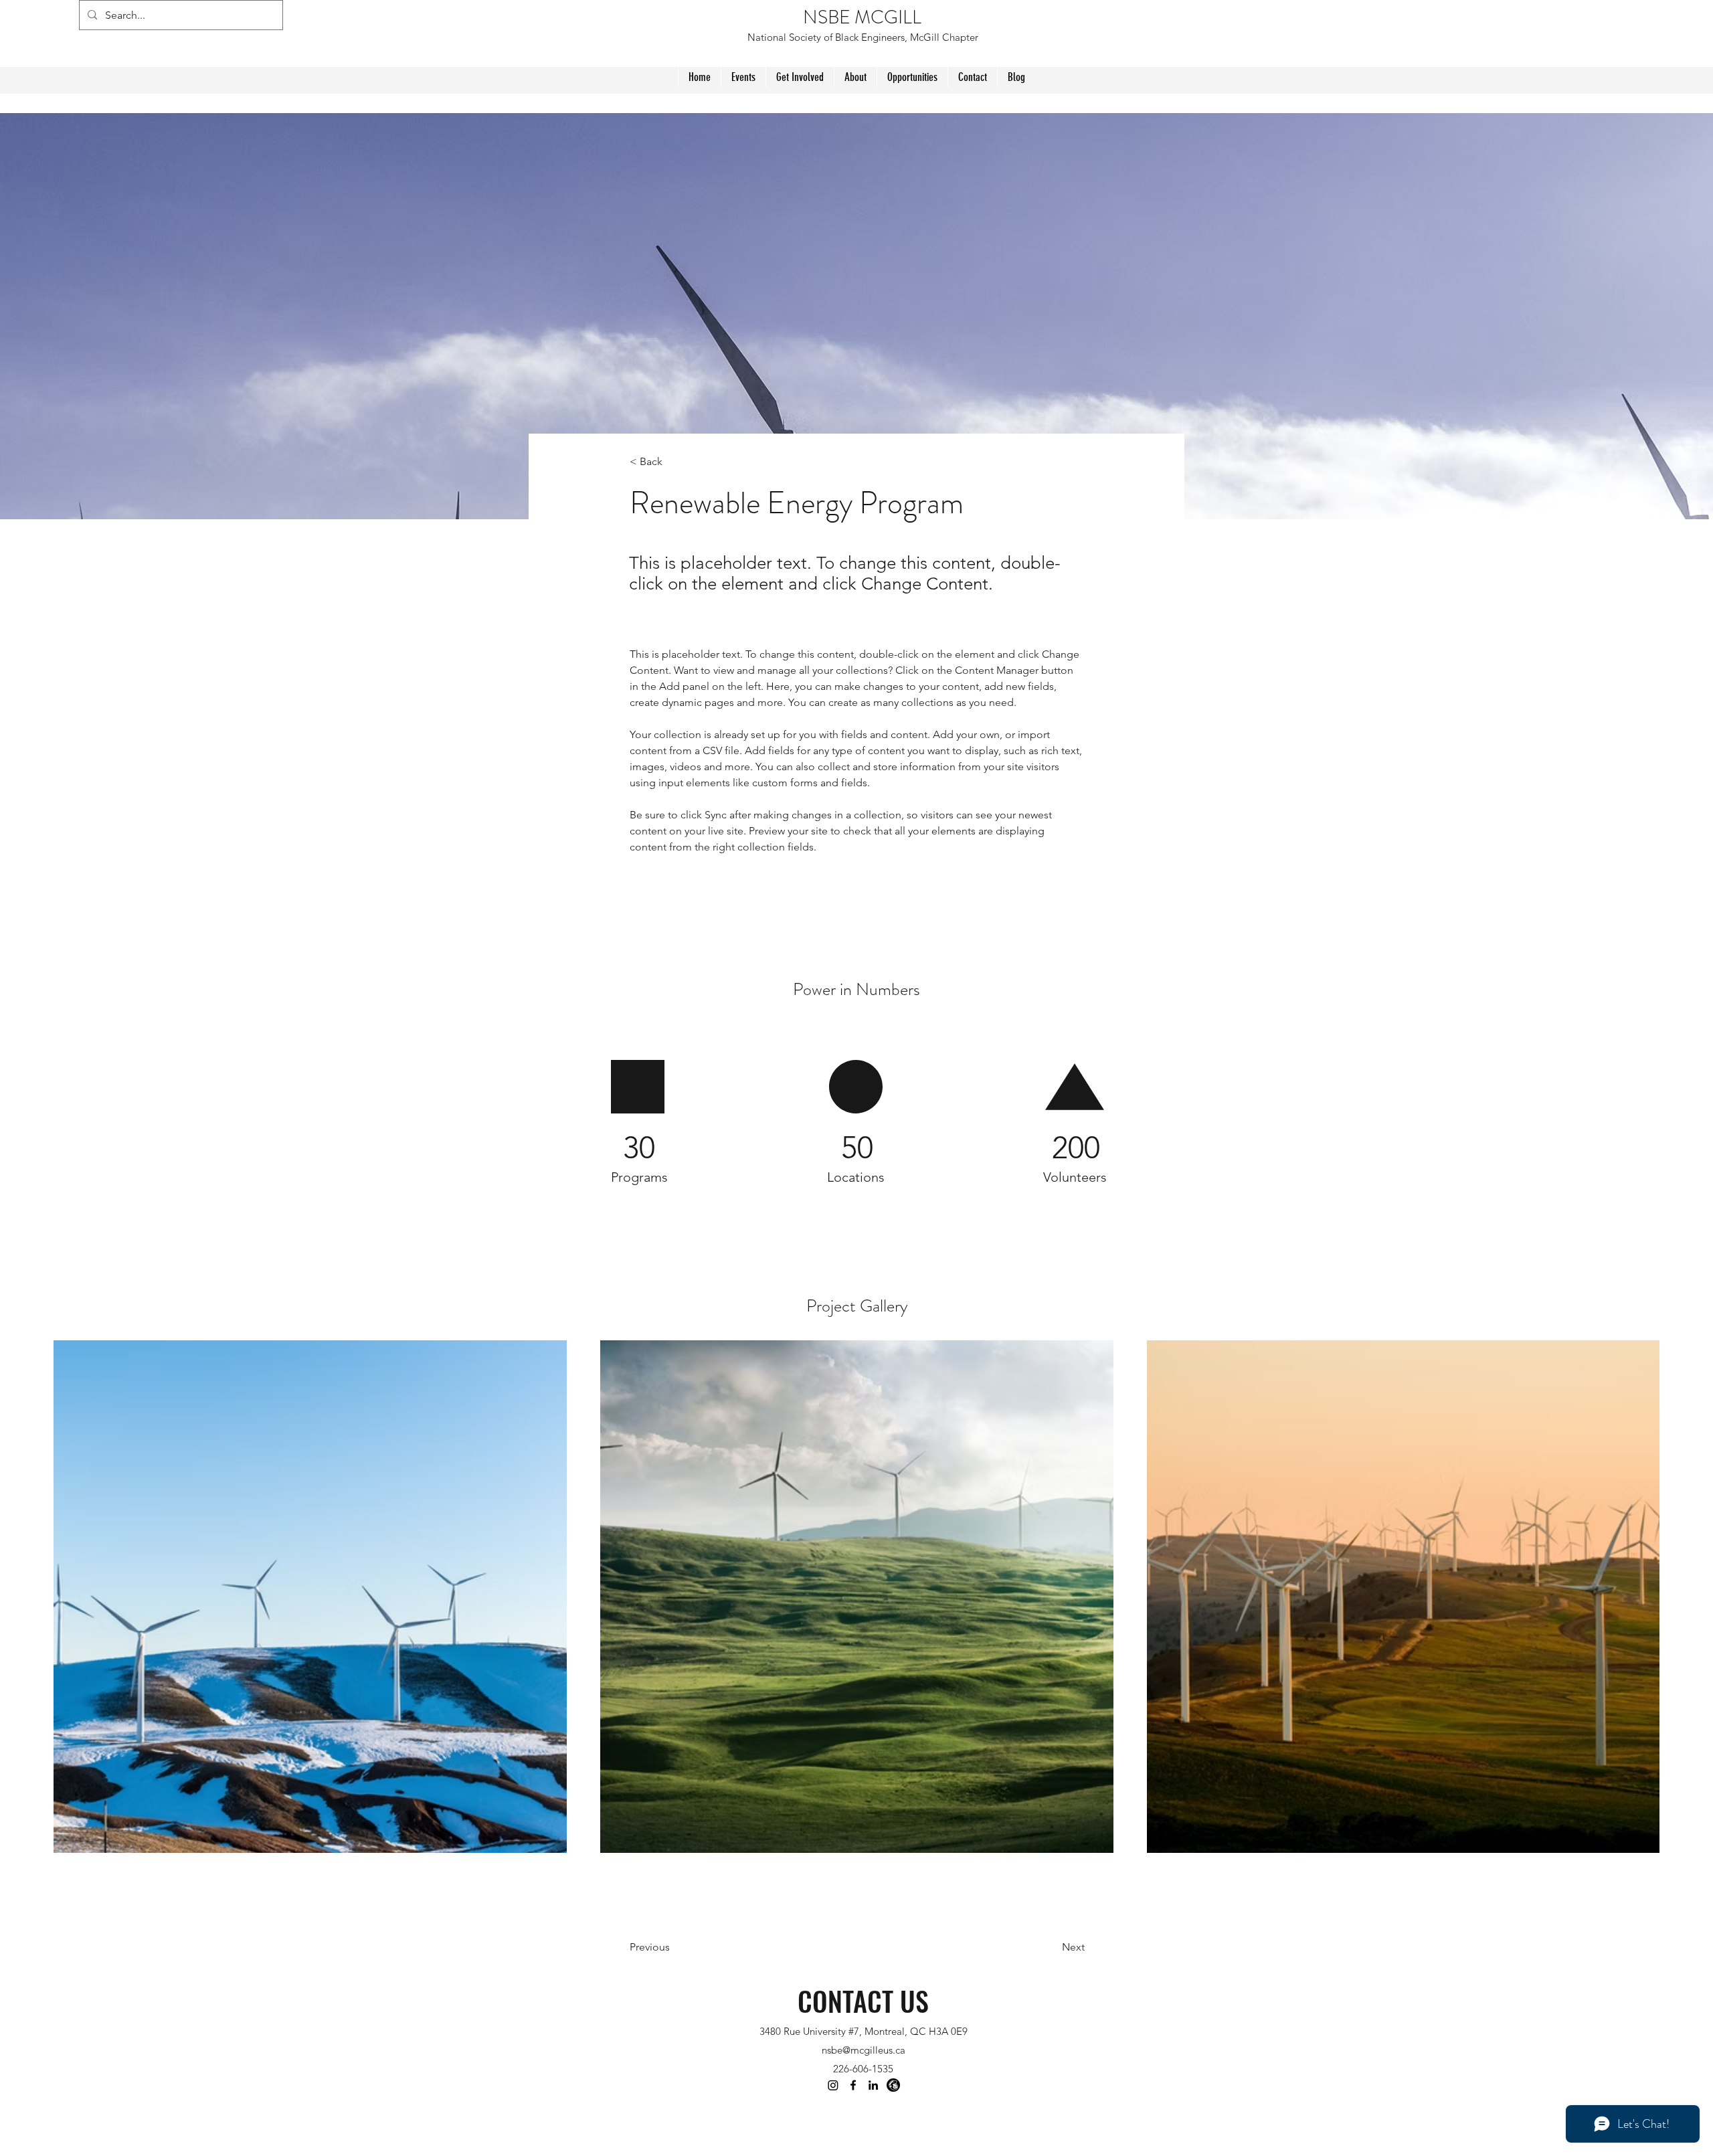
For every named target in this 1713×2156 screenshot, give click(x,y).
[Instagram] (833, 2085)
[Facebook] (853, 2085)
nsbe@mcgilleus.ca (864, 2050)
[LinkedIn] (873, 2085)
